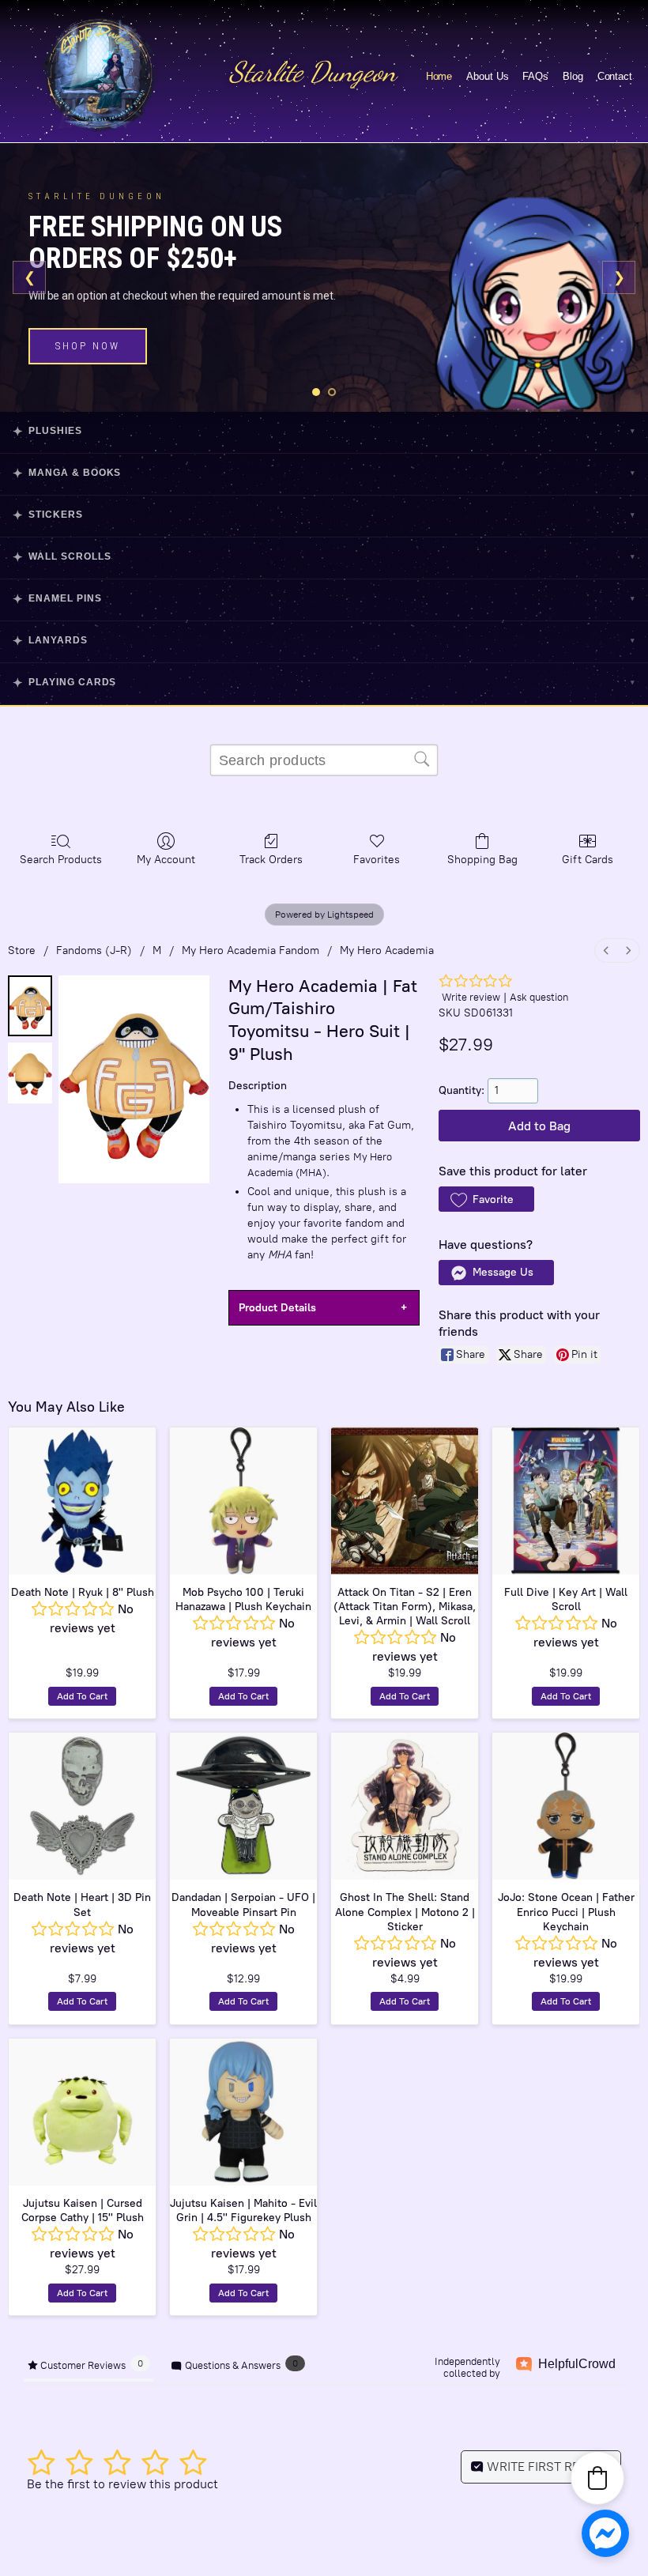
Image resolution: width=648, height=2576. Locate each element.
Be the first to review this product (122, 2484)
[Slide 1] (316, 392)
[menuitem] (606, 950)
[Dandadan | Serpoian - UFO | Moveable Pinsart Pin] (243, 1806)
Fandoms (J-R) (94, 950)
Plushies (324, 431)
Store (22, 950)
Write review (471, 997)
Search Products (61, 860)
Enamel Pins (324, 599)
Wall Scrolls (324, 557)
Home (439, 76)
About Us (487, 76)
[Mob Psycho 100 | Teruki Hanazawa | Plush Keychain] (243, 1501)
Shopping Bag (482, 860)
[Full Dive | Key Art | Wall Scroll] (566, 1501)
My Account (166, 860)
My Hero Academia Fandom (251, 950)
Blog (573, 76)
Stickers (324, 515)
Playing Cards (324, 683)
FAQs (535, 76)
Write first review (547, 2467)
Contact (615, 76)
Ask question (539, 997)
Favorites (377, 860)
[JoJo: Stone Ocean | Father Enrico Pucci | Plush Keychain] (566, 1806)
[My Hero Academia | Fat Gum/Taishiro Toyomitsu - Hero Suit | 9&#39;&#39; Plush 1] (30, 1073)
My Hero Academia (387, 950)
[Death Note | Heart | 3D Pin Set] (82, 1806)
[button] (486, 1199)
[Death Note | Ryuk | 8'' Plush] (82, 1501)
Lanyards (324, 641)
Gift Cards (588, 860)
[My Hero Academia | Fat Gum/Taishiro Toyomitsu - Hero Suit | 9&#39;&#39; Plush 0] (30, 1006)
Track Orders (271, 860)
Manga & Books (324, 473)
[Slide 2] (332, 392)
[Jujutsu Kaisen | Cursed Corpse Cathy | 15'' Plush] (82, 2112)
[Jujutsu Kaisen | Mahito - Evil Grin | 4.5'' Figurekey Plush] (243, 2112)
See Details (94, 339)
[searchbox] (324, 760)
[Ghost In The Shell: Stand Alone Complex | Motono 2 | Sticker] (405, 1806)
